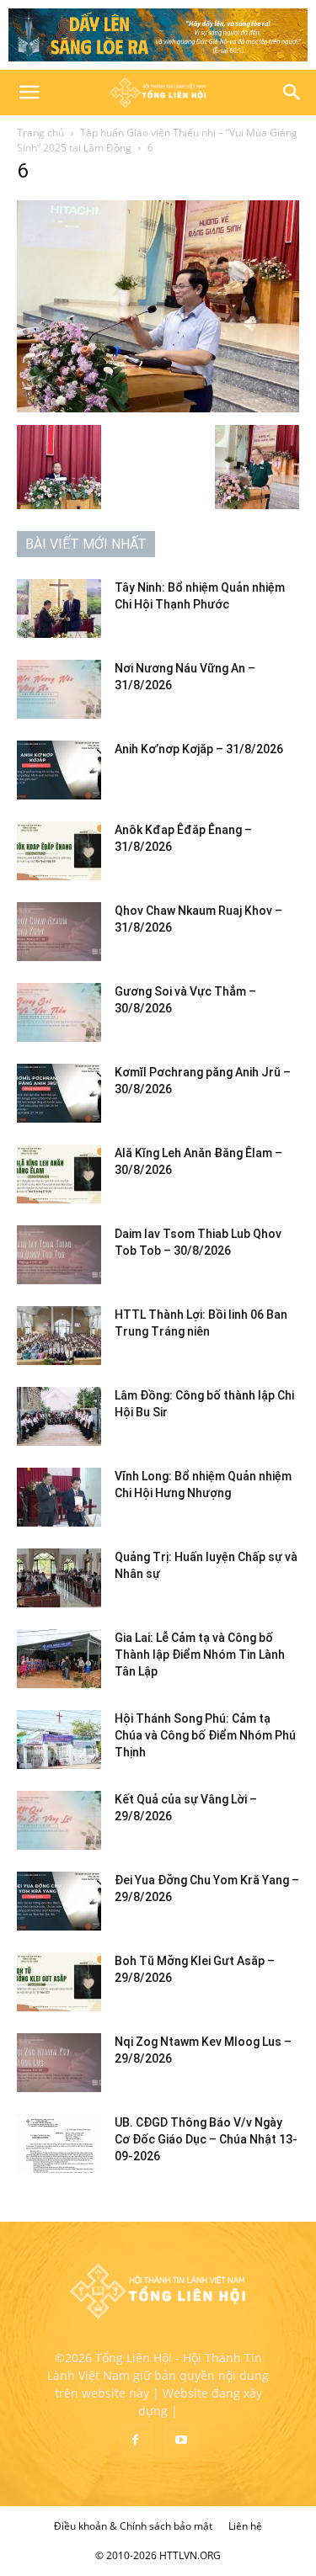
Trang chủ (40, 133)
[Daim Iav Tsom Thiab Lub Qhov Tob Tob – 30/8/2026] (59, 1255)
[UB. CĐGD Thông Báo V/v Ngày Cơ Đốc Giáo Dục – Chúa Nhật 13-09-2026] (59, 2143)
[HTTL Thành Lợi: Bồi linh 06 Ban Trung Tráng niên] (59, 1336)
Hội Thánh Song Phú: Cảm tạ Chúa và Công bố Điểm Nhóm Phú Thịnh (205, 1735)
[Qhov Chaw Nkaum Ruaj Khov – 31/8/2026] (59, 932)
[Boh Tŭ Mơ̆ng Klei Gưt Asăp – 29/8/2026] (59, 1982)
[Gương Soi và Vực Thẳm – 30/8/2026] (59, 1012)
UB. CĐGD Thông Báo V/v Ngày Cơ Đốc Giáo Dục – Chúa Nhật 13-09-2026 (206, 2139)
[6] (158, 408)
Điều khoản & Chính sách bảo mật (133, 2526)
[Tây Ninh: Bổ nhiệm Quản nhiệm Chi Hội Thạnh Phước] (59, 608)
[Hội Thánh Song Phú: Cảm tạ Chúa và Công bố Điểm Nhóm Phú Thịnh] (59, 1739)
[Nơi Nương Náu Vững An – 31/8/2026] (59, 689)
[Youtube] (181, 2441)
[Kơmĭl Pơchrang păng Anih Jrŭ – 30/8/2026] (59, 1093)
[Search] (292, 93)
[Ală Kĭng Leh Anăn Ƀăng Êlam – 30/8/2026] (59, 1174)
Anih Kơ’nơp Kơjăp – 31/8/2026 (199, 749)
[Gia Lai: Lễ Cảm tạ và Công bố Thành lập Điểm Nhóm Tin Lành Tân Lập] (59, 1659)
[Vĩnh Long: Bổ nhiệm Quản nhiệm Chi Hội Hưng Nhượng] (59, 1497)
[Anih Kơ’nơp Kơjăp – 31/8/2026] (59, 770)
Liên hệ (245, 2526)
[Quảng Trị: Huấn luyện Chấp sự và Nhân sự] (59, 1578)
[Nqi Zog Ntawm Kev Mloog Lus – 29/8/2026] (59, 2063)
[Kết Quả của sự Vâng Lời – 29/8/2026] (59, 1820)
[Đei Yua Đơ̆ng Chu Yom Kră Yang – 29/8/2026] (59, 1901)
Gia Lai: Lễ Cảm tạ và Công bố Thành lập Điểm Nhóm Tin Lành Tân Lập (200, 1654)
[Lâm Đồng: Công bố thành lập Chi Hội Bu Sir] (59, 1416)
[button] (29, 93)
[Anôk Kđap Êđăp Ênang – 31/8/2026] (59, 851)
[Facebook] (136, 2441)
